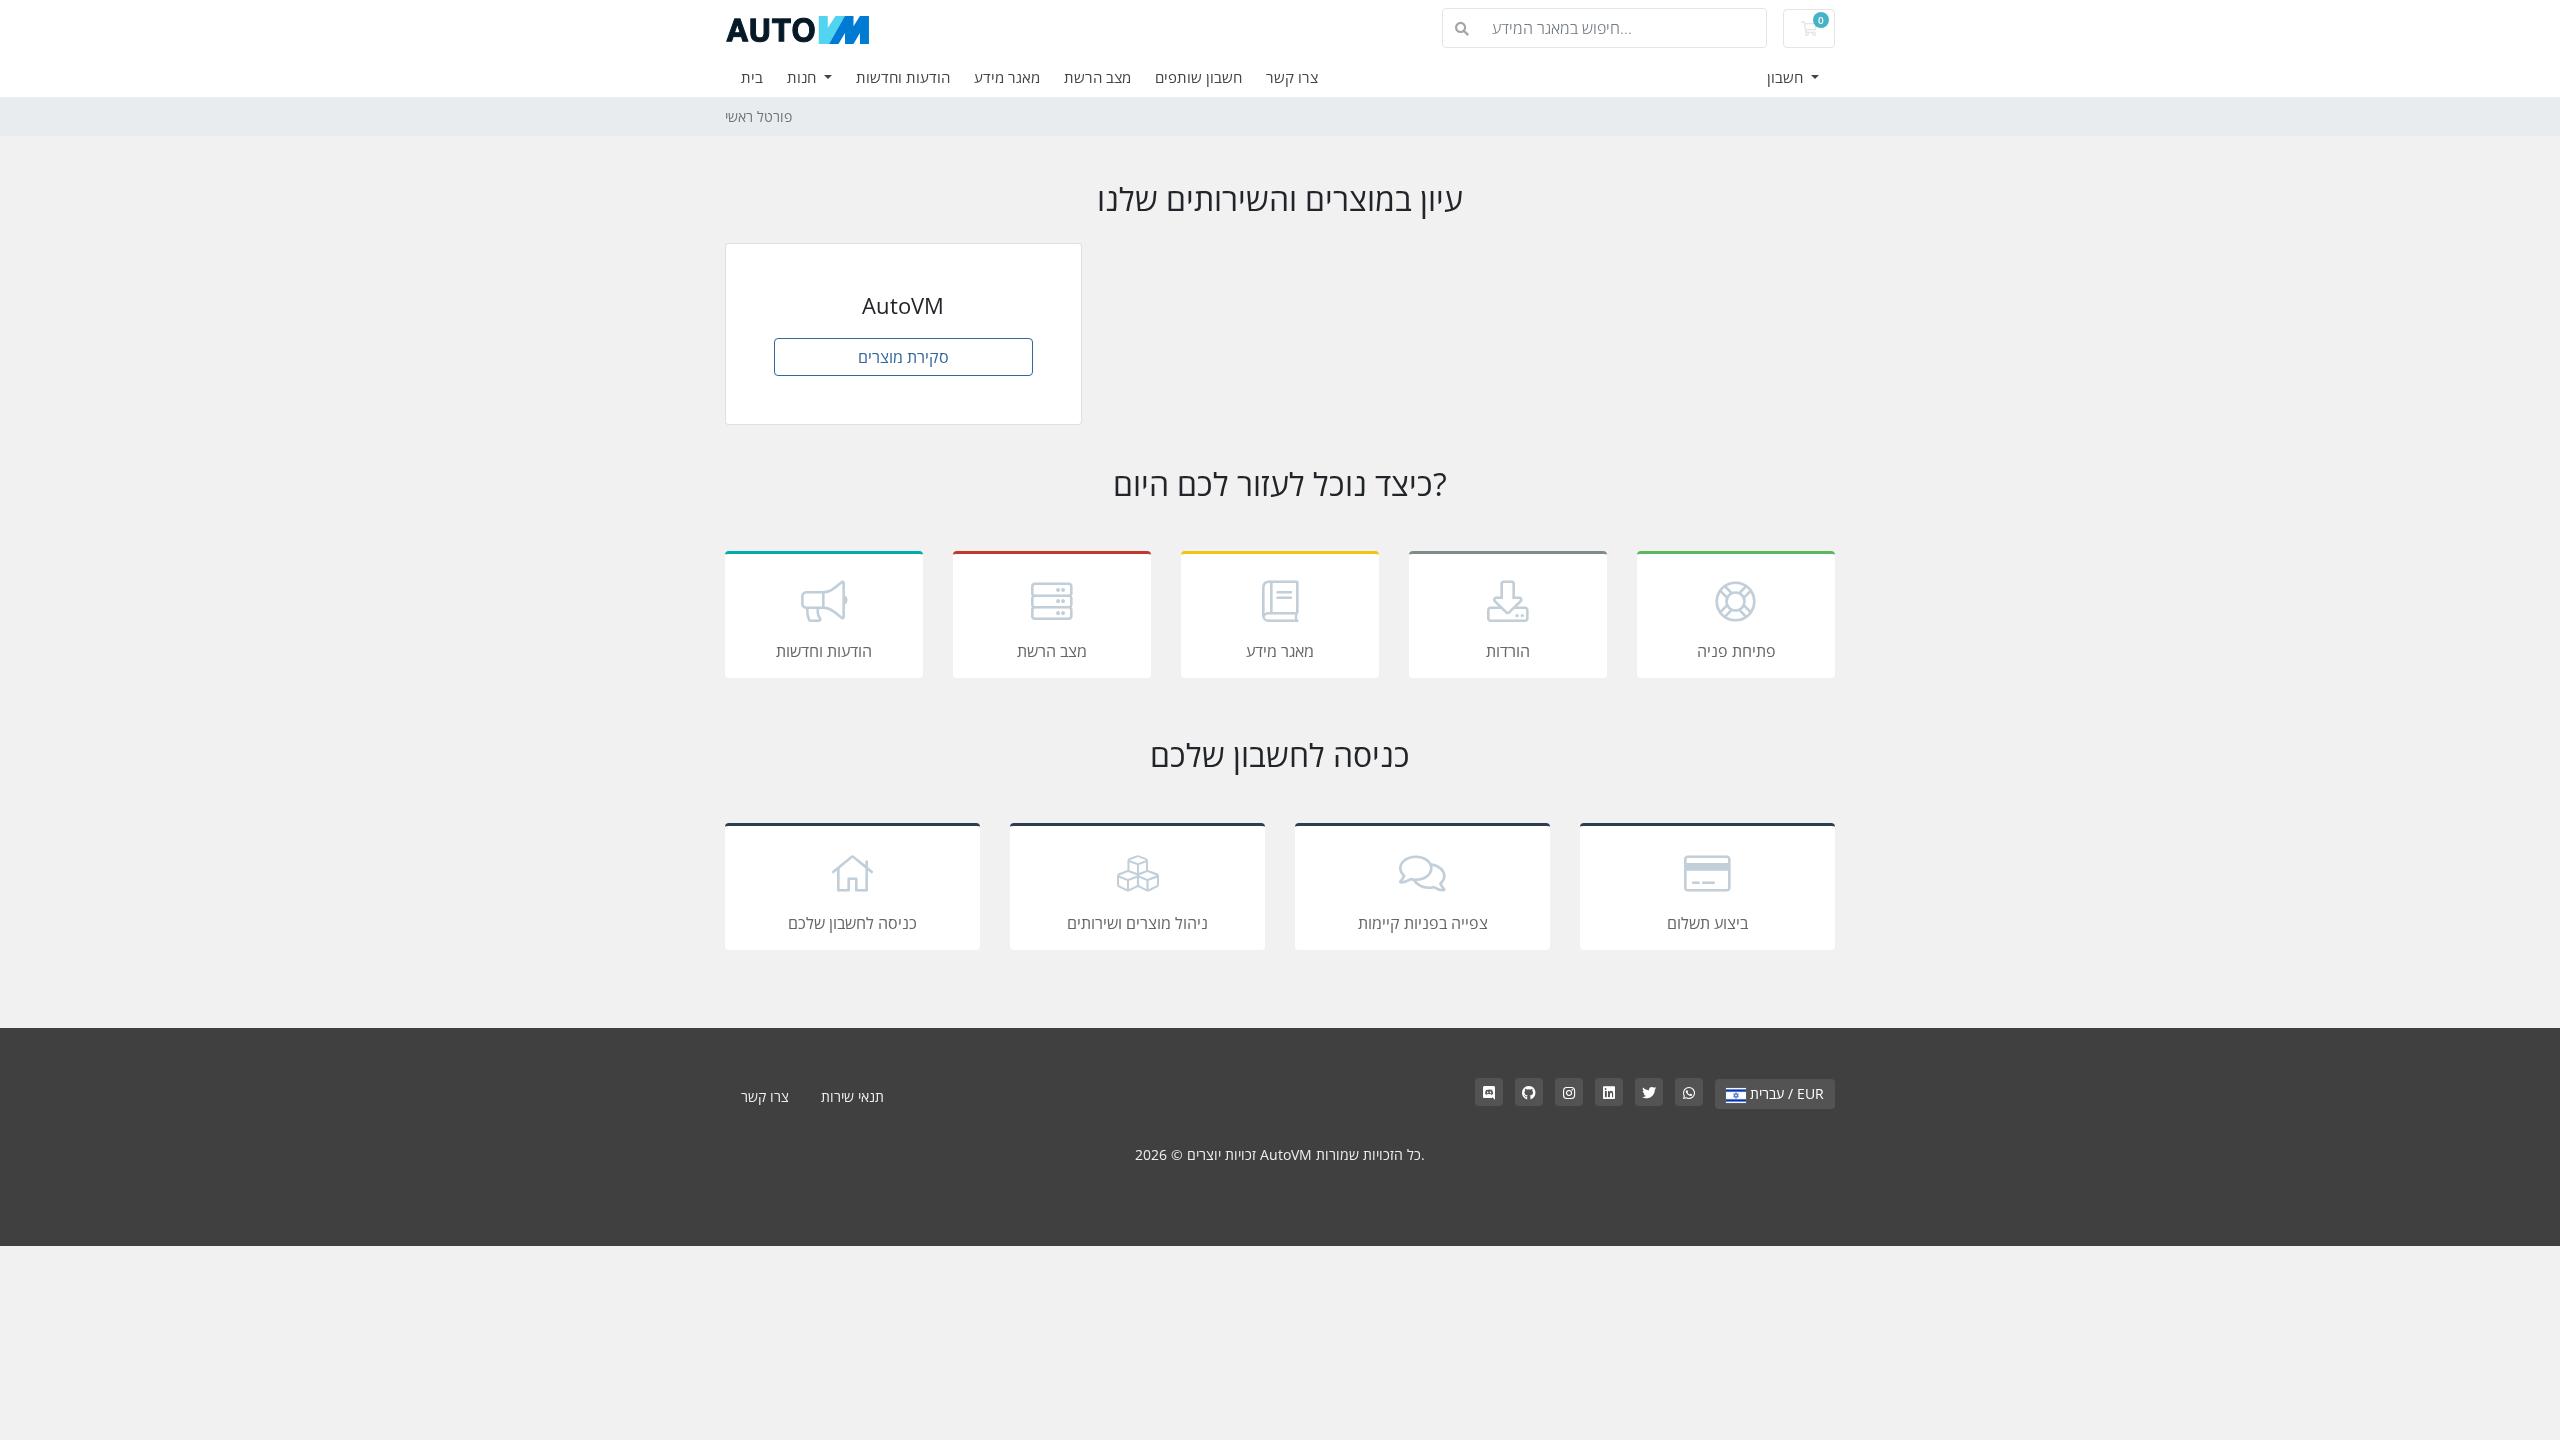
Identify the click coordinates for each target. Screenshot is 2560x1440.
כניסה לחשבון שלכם (852, 923)
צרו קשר (1292, 77)
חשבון (1787, 77)
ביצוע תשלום (1707, 923)
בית (752, 77)
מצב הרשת (1097, 77)
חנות (803, 77)
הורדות (1508, 651)
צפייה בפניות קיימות (1423, 923)
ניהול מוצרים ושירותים (1137, 923)
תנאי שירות (852, 1096)
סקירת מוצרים (903, 357)
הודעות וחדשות (903, 77)
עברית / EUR (1785, 1093)
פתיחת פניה (1736, 651)
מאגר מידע (1007, 77)
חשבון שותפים (1198, 77)
